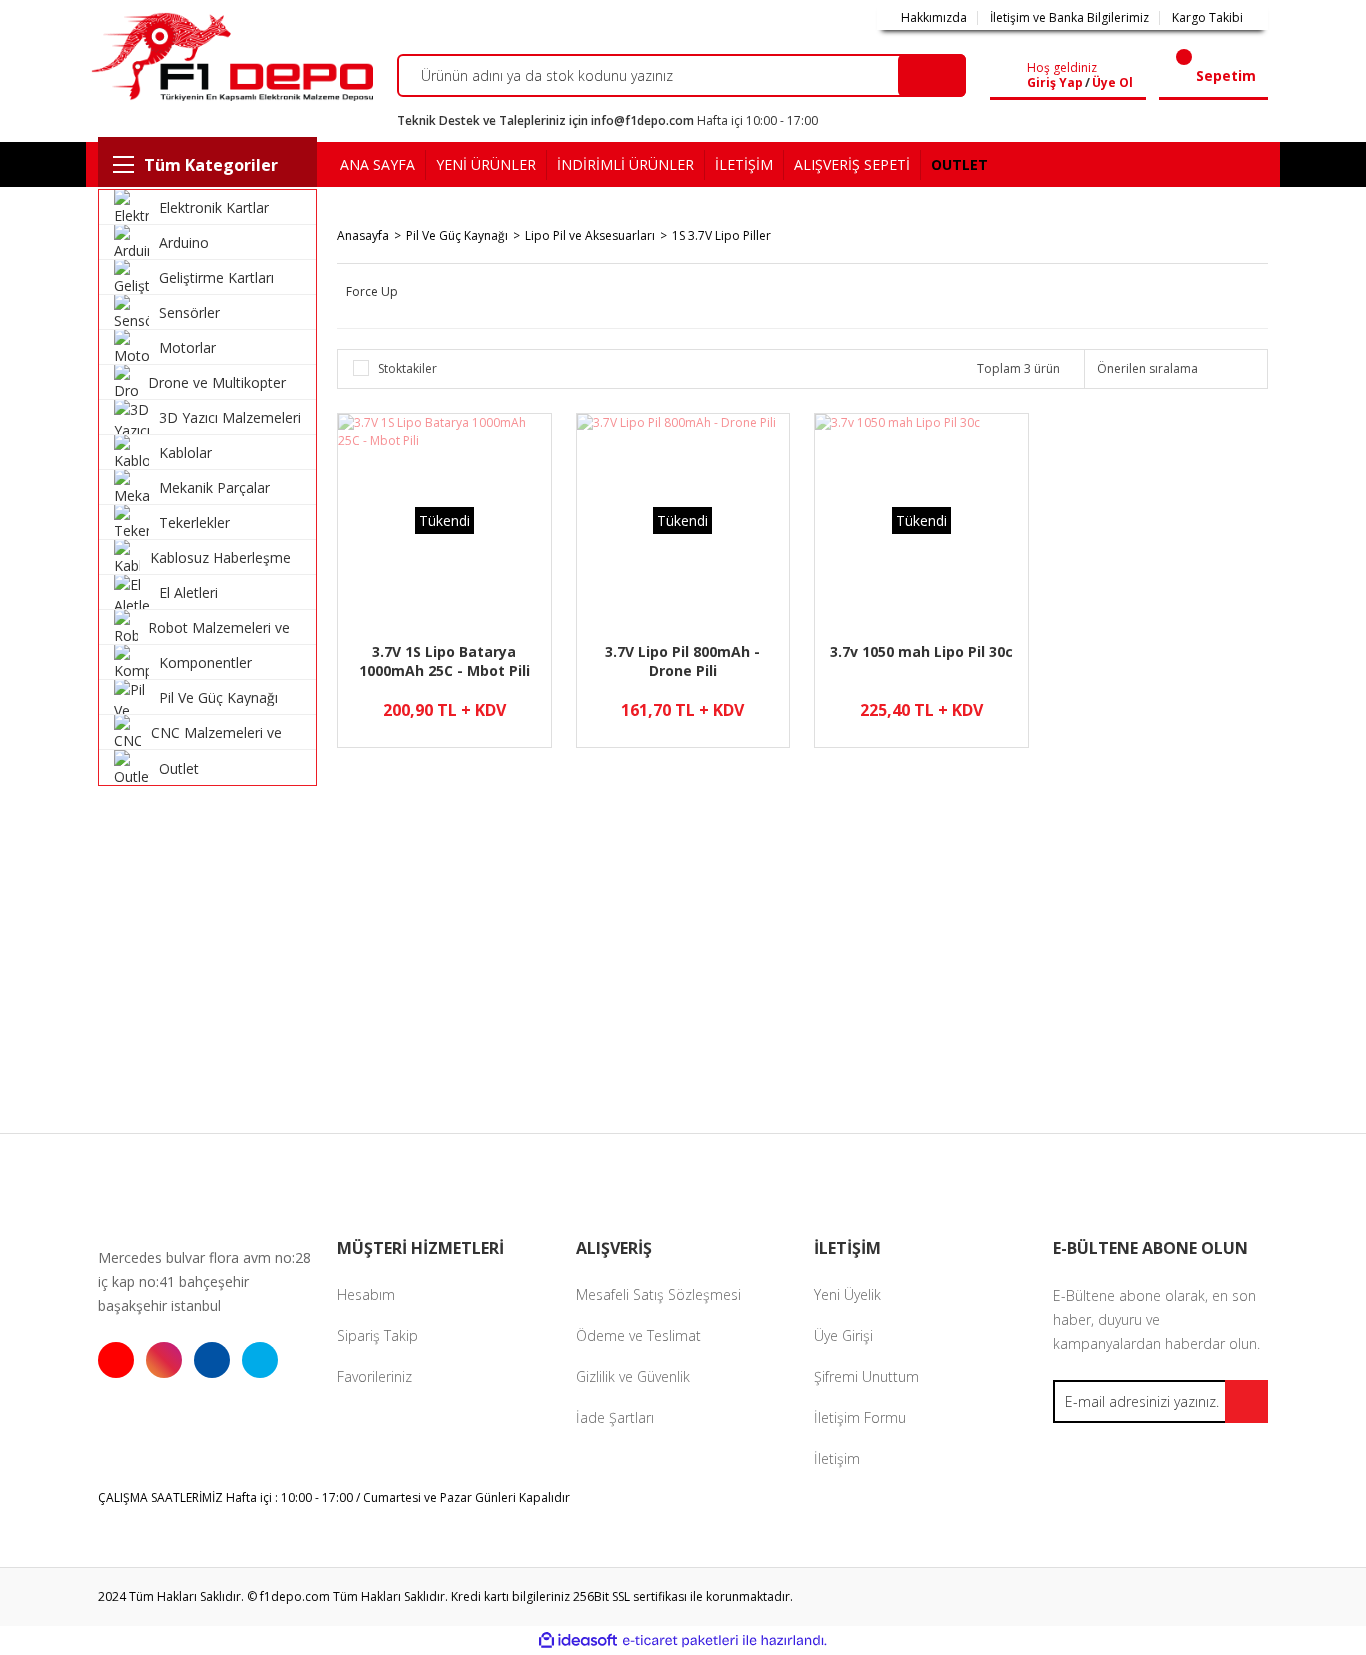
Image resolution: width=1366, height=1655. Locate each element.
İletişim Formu (860, 1417)
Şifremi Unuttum (866, 1376)
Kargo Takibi (1207, 18)
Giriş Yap (1055, 83)
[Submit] (1246, 1401)
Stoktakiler (407, 368)
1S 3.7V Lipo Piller (721, 235)
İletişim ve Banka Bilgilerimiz (1069, 18)
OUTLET (959, 164)
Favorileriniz (374, 1376)
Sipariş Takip (377, 1335)
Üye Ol (1112, 83)
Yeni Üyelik (847, 1294)
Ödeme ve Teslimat (638, 1335)
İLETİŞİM (744, 164)
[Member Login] (1012, 76)
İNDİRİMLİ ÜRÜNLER (625, 164)
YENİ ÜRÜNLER (486, 164)
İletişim (837, 1458)
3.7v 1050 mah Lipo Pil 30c (921, 651)
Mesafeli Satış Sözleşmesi (658, 1294)
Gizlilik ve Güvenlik (633, 1376)
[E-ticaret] (680, 1641)
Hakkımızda (934, 18)
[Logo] (229, 56)
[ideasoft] (578, 1640)
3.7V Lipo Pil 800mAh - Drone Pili (682, 661)
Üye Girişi (843, 1335)
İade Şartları (615, 1417)
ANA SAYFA (377, 164)
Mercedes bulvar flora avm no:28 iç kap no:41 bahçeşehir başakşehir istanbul (204, 1281)
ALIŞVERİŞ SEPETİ (852, 164)
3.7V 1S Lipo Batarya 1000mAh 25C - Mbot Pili (444, 661)
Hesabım (366, 1294)
